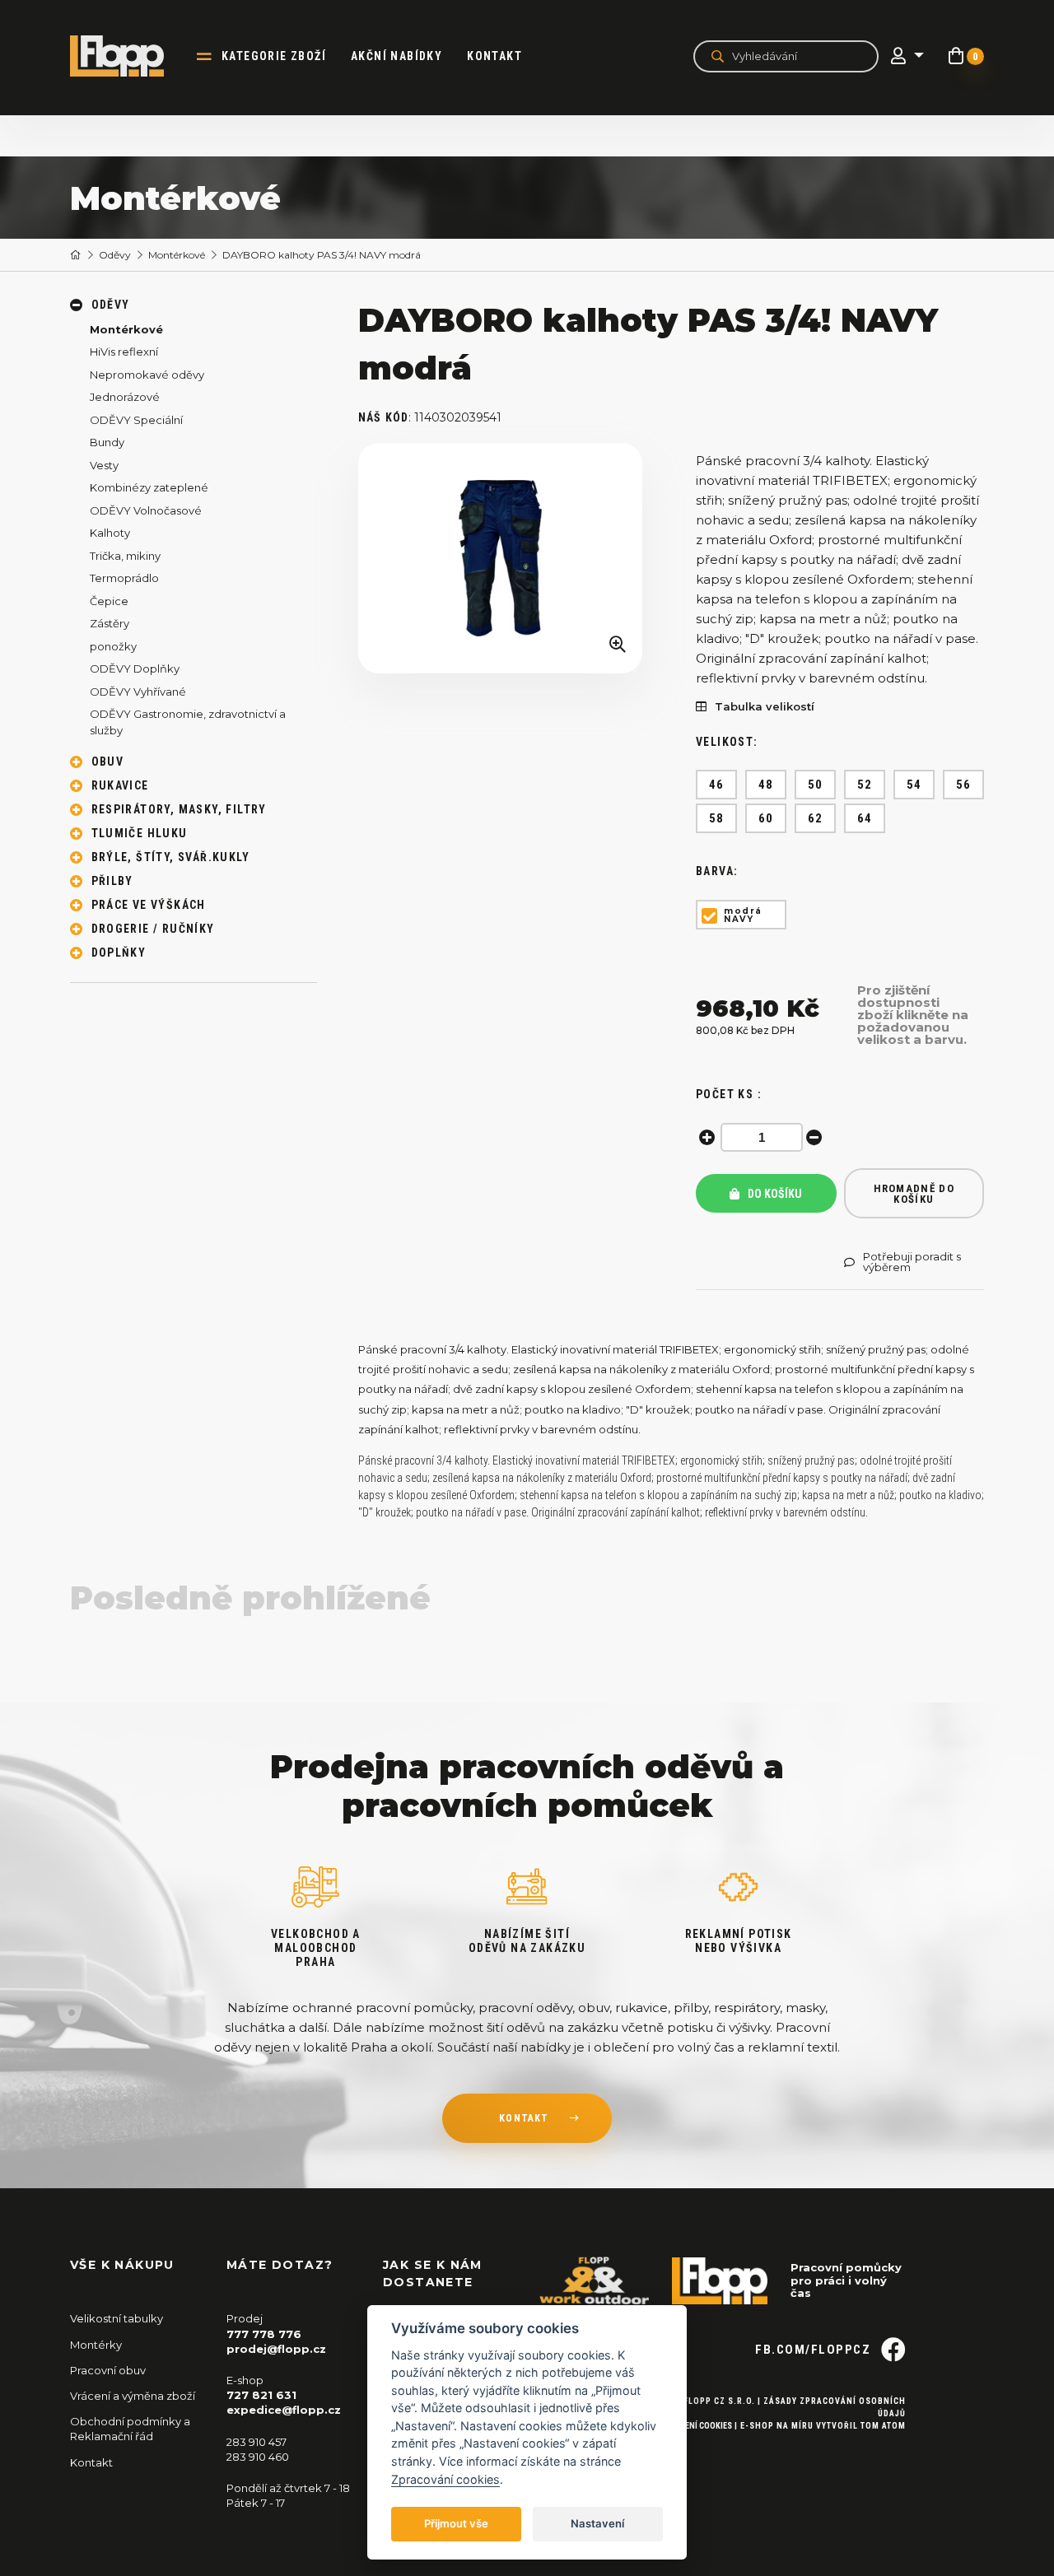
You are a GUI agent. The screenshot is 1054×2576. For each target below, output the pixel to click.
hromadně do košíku (914, 1194)
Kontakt (494, 56)
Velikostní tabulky (117, 2318)
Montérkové (177, 255)
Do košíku (774, 1194)
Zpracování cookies (445, 2479)
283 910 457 (257, 2442)
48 (766, 785)
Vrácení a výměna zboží (133, 2396)
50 (816, 785)
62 (816, 818)
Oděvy (115, 255)
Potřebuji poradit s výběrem (912, 1262)
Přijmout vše (456, 2523)
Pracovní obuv (108, 2370)
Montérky (96, 2345)
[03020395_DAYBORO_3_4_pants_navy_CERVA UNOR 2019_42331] (500, 559)
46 (717, 785)
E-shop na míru (777, 2426)
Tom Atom (883, 2426)
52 (865, 785)
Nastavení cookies (694, 2426)
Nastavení (597, 2523)
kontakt (524, 2118)
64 (865, 818)
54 (914, 785)
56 (964, 785)
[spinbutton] (762, 1137)
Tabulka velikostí (765, 707)
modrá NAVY (743, 915)
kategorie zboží (274, 56)
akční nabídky (396, 56)
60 (766, 818)
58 (717, 818)
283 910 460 (258, 2457)
